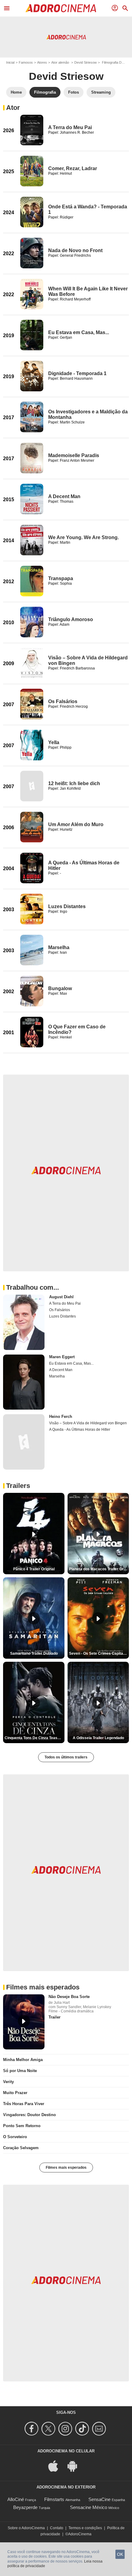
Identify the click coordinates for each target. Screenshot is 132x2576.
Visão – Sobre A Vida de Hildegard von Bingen (88, 1423)
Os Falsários (63, 701)
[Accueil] (61, 8)
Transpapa (61, 578)
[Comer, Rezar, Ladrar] (32, 171)
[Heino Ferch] (24, 1442)
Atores (42, 62)
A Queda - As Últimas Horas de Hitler (80, 1430)
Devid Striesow (85, 62)
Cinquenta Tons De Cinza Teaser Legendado (35, 1738)
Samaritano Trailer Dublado (34, 1653)
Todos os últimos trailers (66, 1757)
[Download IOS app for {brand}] (56, 2466)
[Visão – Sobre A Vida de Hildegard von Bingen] (32, 663)
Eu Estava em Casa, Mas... (79, 332)
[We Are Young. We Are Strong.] (32, 540)
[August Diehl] (24, 1322)
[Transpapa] (32, 581)
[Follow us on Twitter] (49, 2429)
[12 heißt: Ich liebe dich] (32, 786)
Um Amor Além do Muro (76, 824)
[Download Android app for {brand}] (76, 2466)
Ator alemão (61, 62)
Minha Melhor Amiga (23, 2060)
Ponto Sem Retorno (22, 2126)
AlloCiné (16, 2499)
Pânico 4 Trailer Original (34, 1569)
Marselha (59, 947)
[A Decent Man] (32, 499)
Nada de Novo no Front (75, 250)
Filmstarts (54, 2499)
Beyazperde (25, 2507)
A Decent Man (64, 496)
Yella (54, 742)
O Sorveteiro (15, 2137)
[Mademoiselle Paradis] (32, 458)
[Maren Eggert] (24, 1382)
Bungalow (60, 988)
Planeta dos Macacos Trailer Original (99, 1569)
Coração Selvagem (21, 2148)
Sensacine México (89, 2507)
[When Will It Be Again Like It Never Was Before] (32, 294)
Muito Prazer (15, 2093)
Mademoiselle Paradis (74, 455)
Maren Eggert (62, 1357)
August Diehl (61, 1297)
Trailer (54, 2017)
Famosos (26, 62)
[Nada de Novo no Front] (32, 253)
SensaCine (99, 2499)
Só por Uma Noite (20, 2071)
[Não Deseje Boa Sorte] (24, 2022)
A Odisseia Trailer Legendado (98, 1738)
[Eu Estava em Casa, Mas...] (32, 335)
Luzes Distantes (67, 906)
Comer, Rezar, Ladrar (73, 168)
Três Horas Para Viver (24, 2104)
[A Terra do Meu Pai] (32, 130)
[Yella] (32, 745)
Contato (57, 2528)
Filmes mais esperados (66, 2168)
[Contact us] (100, 2429)
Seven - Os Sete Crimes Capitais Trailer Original (99, 1653)
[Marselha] (32, 950)
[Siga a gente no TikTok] (83, 2429)
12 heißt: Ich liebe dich (74, 783)
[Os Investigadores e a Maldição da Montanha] (32, 417)
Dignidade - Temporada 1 (77, 373)
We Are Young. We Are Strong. (83, 537)
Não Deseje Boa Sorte (69, 1997)
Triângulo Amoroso (71, 619)
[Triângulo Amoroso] (32, 622)
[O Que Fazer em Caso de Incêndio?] (32, 1032)
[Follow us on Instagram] (66, 2429)
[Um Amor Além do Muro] (32, 827)
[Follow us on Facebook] (32, 2429)
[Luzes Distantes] (32, 909)
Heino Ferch (61, 1417)
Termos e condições (85, 2528)
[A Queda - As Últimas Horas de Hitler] (32, 868)
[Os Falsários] (32, 704)
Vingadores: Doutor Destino (29, 2115)
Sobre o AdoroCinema (26, 2528)
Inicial (10, 62)
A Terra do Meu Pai (70, 127)
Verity (8, 2082)
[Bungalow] (32, 991)
